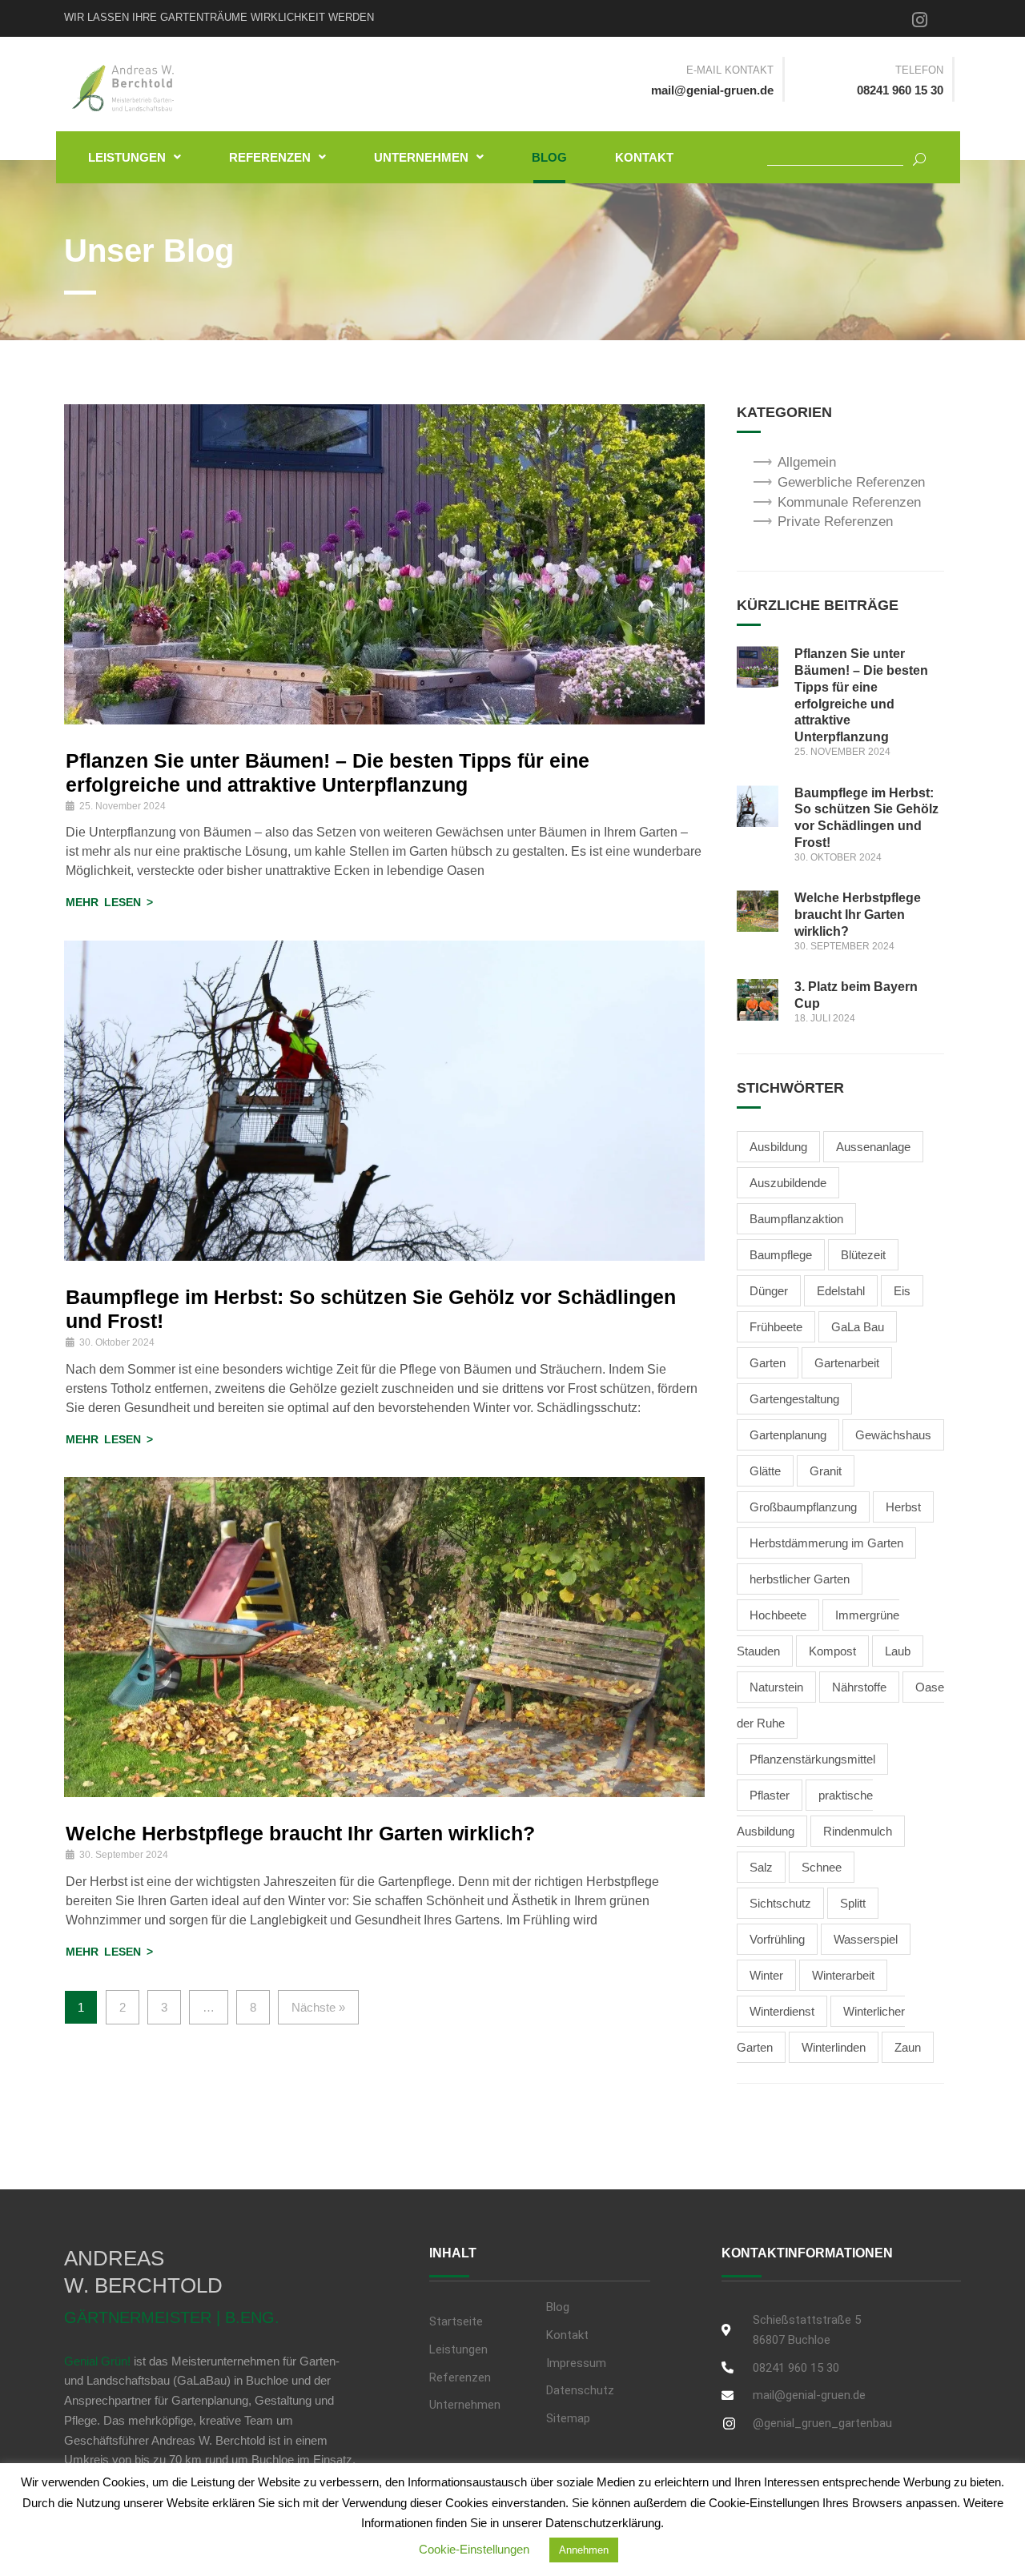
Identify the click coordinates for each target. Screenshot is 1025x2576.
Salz (761, 1867)
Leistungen (127, 157)
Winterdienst (782, 2011)
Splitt (853, 1903)
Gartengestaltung (794, 1399)
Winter (766, 1975)
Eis (902, 1291)
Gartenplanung (788, 1435)
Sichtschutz (780, 1903)
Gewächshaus (893, 1435)
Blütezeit (863, 1255)
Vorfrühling (777, 1939)
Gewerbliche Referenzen (851, 482)
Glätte (765, 1471)
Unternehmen (421, 157)
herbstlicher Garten (800, 1579)
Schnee (822, 1867)
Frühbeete (776, 1327)
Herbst (903, 1507)
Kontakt (644, 157)
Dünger (769, 1291)
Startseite (456, 2321)
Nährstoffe (859, 1687)
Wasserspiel (866, 1939)
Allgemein (807, 462)
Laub (898, 1651)
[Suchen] (913, 157)
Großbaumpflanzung (803, 1507)
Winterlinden (834, 2047)
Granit (826, 1471)
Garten (768, 1363)
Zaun (908, 2047)
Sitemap (568, 2418)
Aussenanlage (873, 1147)
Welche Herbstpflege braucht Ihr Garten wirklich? (300, 1833)
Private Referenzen (835, 522)
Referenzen (270, 157)
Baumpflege (781, 1255)
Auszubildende (788, 1183)
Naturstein (776, 1687)
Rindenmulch (858, 1831)
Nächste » (318, 2007)
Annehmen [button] (584, 2550)
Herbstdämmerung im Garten (826, 1543)
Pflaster (770, 1795)
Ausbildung (778, 1147)
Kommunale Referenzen (849, 502)
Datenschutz (580, 2390)
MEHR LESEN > (109, 902)
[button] (135, 157)
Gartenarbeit (847, 1363)
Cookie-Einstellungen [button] (474, 2549)
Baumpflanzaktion (796, 1219)
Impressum (576, 2363)
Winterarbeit (843, 1975)
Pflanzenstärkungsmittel (812, 1759)
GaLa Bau (858, 1327)
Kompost (832, 1651)
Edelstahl (841, 1291)
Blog (549, 157)
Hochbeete (778, 1615)
